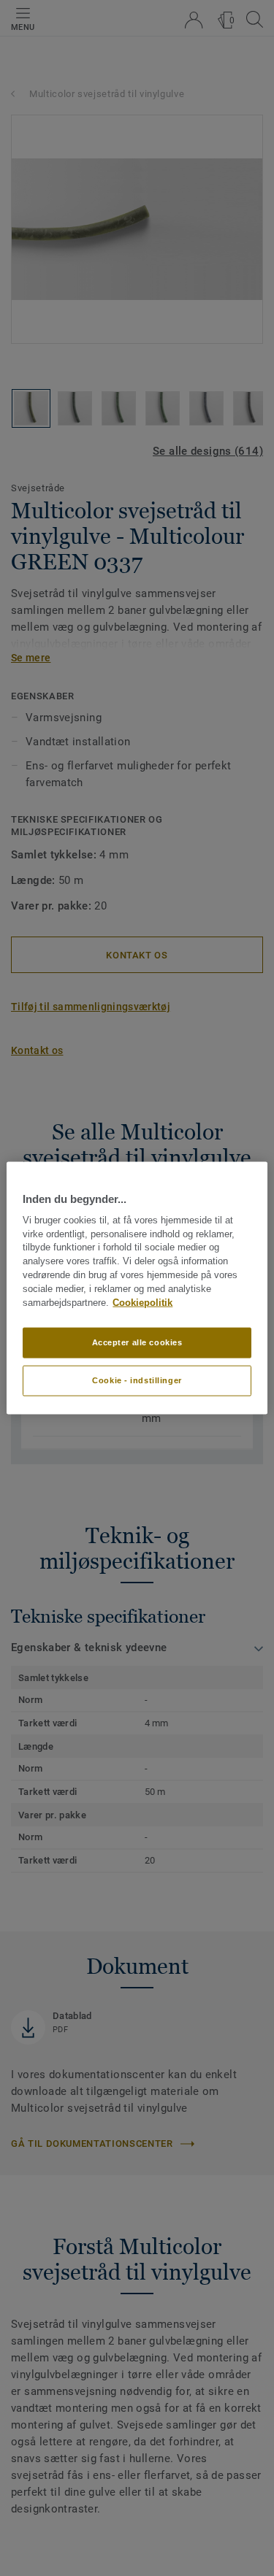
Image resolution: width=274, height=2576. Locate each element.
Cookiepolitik (142, 1302)
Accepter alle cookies (137, 1342)
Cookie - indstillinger (137, 1380)
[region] (137, 1288)
